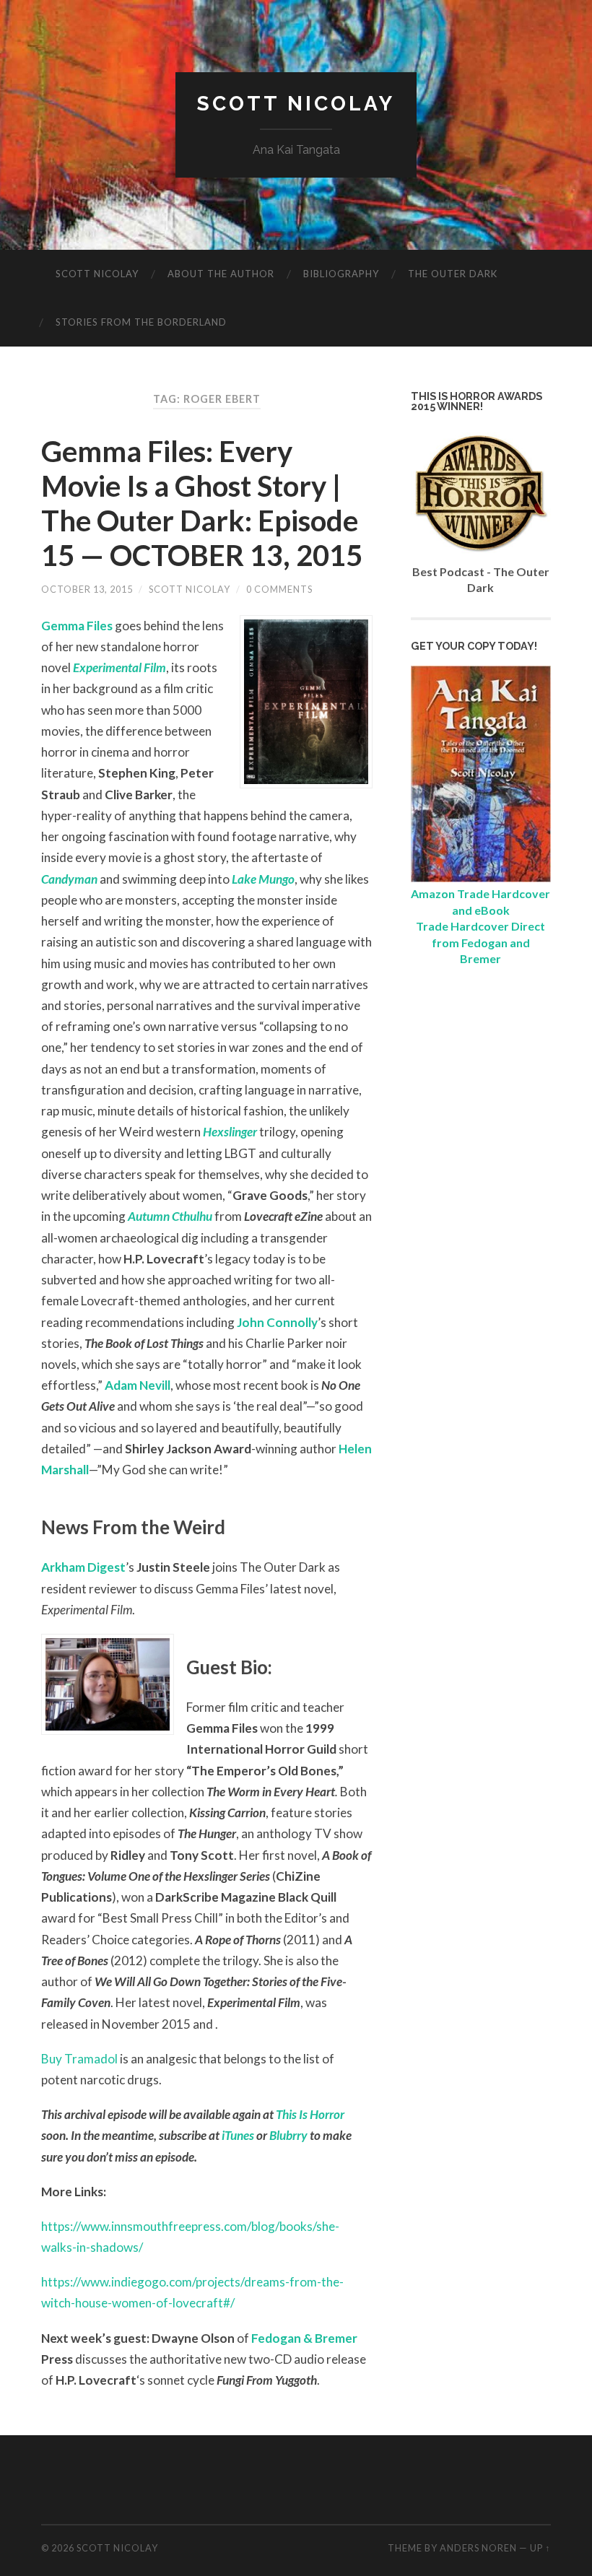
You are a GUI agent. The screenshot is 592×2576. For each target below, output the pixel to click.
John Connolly (277, 1322)
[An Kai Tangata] (481, 878)
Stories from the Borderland (141, 322)
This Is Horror (310, 2114)
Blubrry (288, 2135)
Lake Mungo (263, 879)
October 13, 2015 (87, 589)
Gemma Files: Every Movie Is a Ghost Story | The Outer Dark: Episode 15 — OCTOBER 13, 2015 (202, 503)
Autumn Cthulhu (170, 1216)
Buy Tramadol (79, 2059)
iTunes (238, 2135)
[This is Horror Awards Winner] (481, 555)
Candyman (69, 879)
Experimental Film (119, 667)
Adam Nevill (138, 1385)
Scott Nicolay (296, 104)
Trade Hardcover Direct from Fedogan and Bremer (480, 942)
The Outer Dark (453, 274)
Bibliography (341, 274)
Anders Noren (478, 2548)
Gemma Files (77, 626)
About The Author (221, 274)
